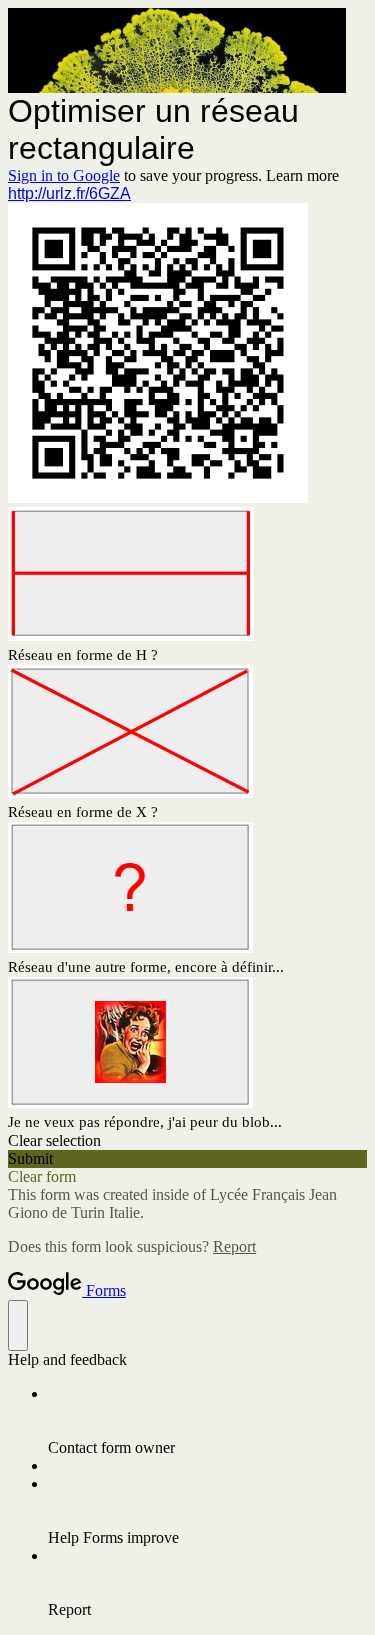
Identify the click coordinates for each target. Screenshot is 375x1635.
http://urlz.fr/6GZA (69, 193)
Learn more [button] (302, 175)
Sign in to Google (64, 175)
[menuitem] (207, 1421)
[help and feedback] (18, 1325)
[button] (187, 1141)
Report (234, 1246)
